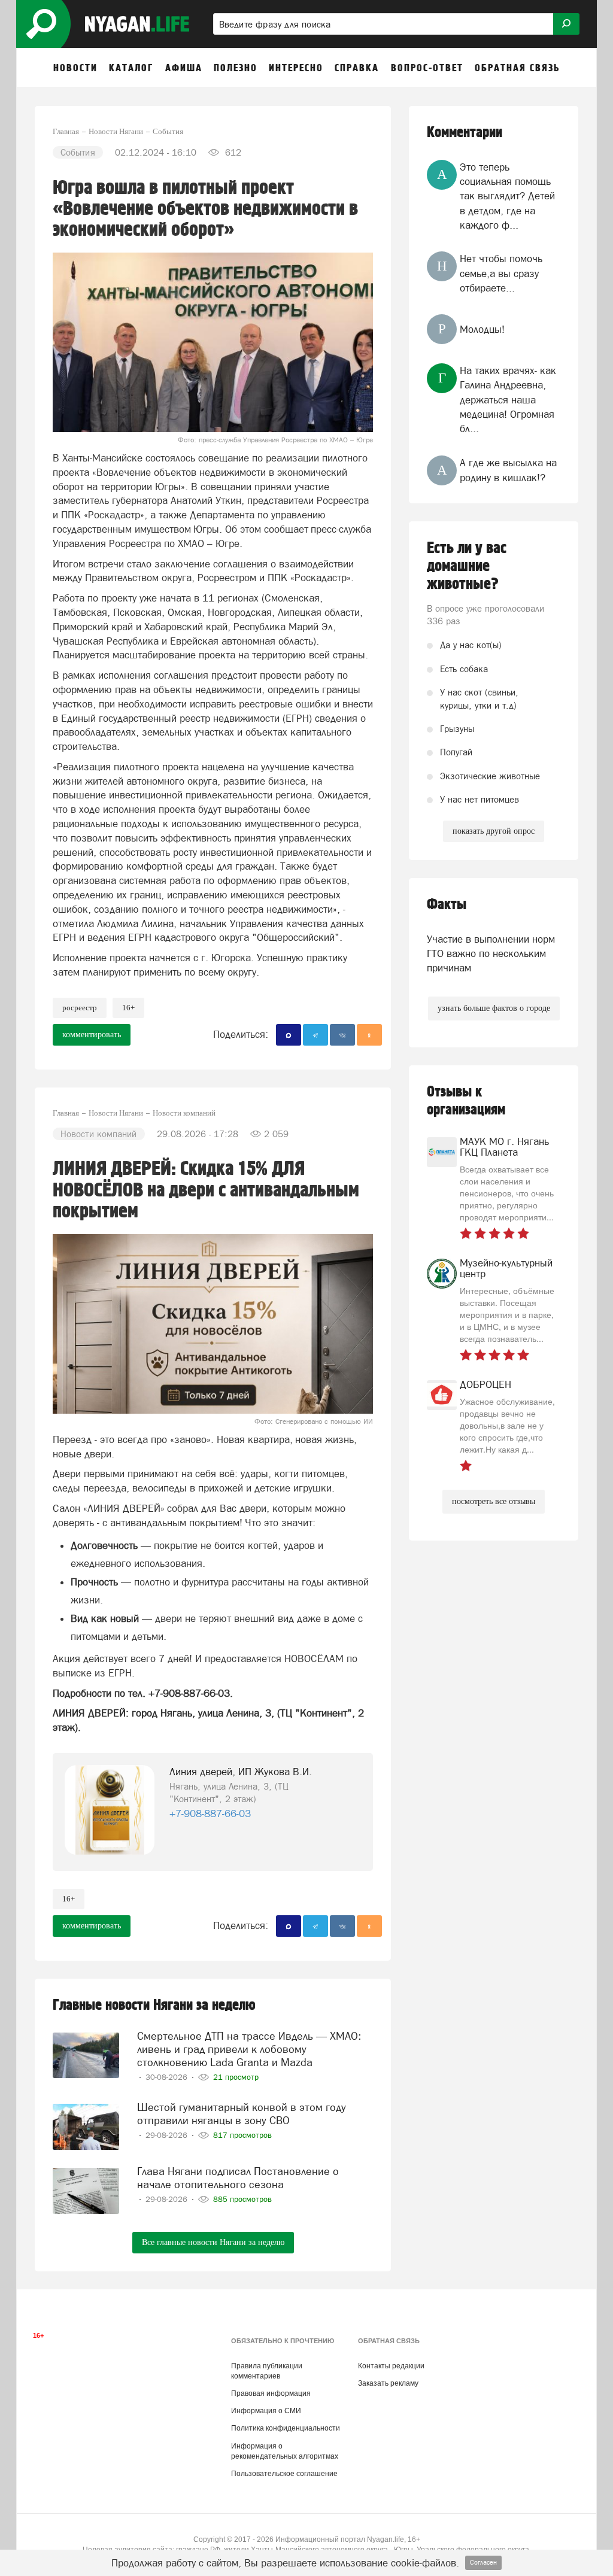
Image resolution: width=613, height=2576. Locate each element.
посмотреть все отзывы (494, 1501)
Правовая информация (271, 2393)
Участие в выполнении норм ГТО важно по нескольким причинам (491, 954)
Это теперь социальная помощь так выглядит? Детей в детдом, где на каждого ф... (507, 196)
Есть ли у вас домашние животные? (467, 566)
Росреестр (80, 1008)
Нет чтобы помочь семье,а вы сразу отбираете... (501, 273)
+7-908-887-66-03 (210, 1813)
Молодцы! (482, 329)
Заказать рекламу (388, 2383)
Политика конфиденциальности (286, 2428)
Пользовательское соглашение (284, 2474)
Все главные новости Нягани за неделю (213, 2242)
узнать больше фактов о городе (494, 1008)
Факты (447, 905)
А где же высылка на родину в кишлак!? (508, 470)
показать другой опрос (494, 831)
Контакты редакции (391, 2366)
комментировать (92, 1035)
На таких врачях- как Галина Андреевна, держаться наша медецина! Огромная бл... (508, 400)
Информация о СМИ (266, 2411)
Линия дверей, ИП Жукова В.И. (241, 1772)
